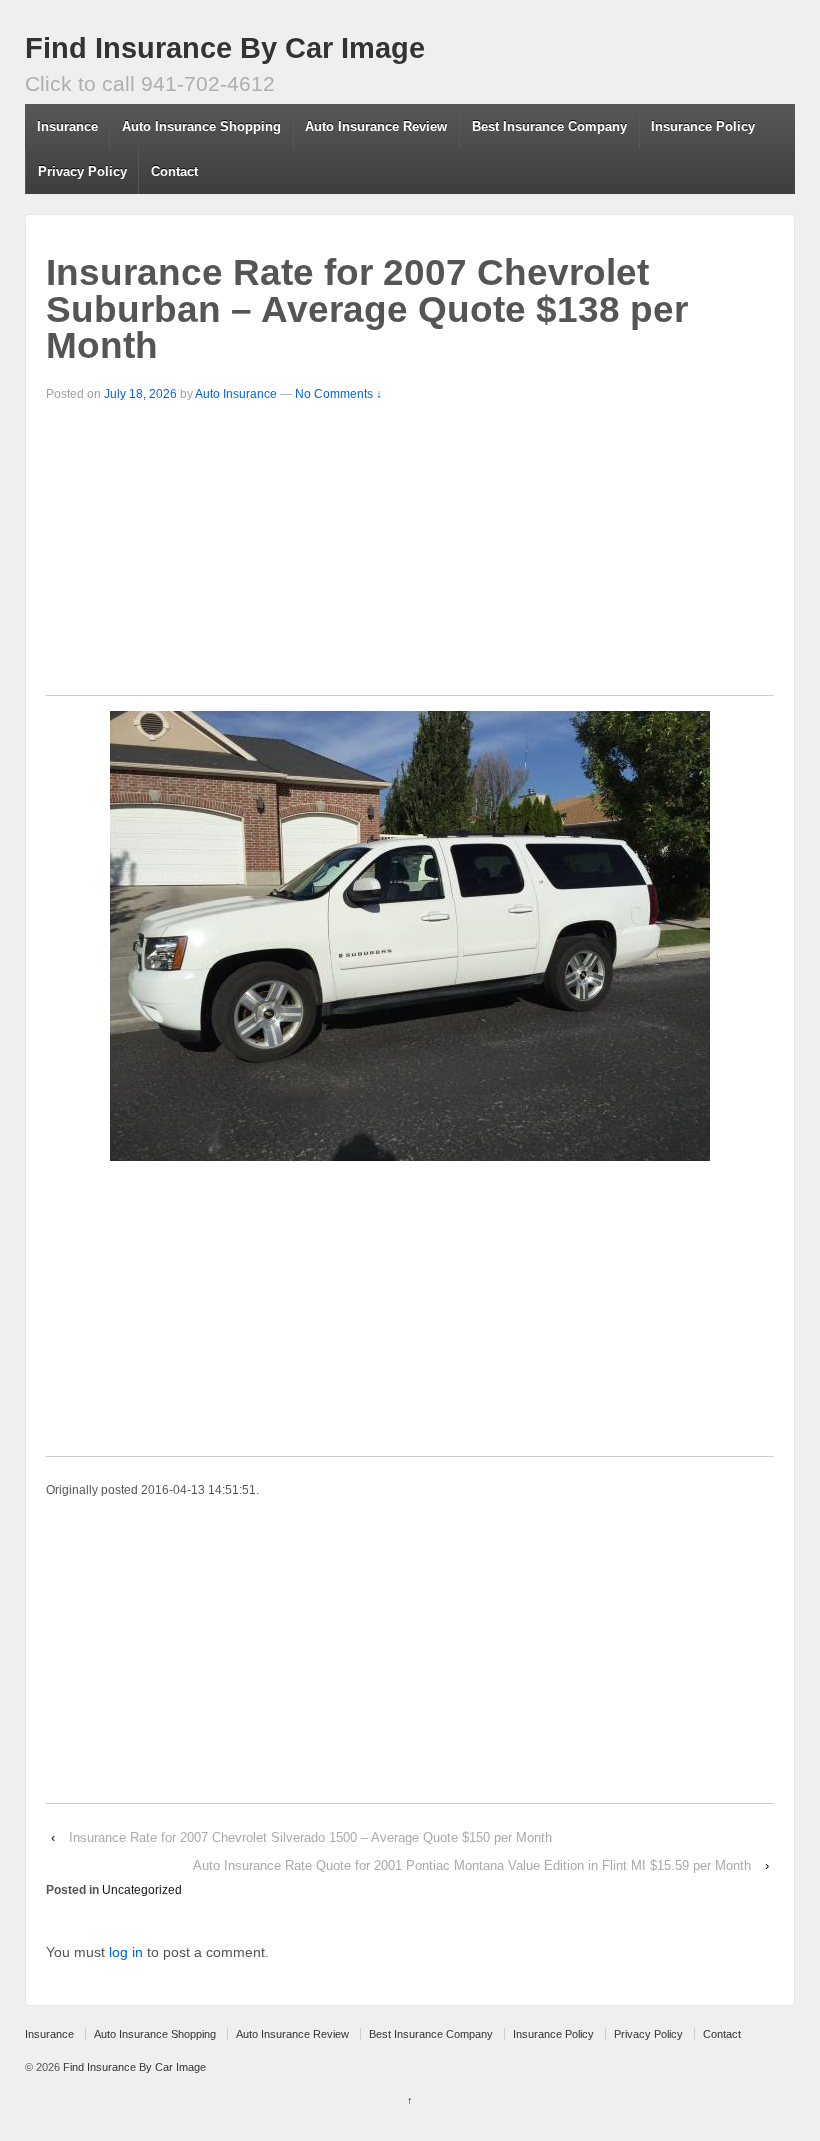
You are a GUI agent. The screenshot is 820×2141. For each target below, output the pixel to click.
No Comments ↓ (338, 394)
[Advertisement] (410, 555)
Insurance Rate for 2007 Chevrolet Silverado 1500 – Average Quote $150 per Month (310, 1837)
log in (126, 1952)
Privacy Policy (82, 171)
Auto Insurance (236, 394)
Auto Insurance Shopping (201, 126)
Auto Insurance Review (376, 126)
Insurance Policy (703, 126)
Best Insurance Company (549, 126)
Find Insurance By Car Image (225, 48)
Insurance (67, 126)
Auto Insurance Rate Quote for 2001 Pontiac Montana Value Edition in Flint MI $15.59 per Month (472, 1865)
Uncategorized (142, 1890)
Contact (174, 171)
